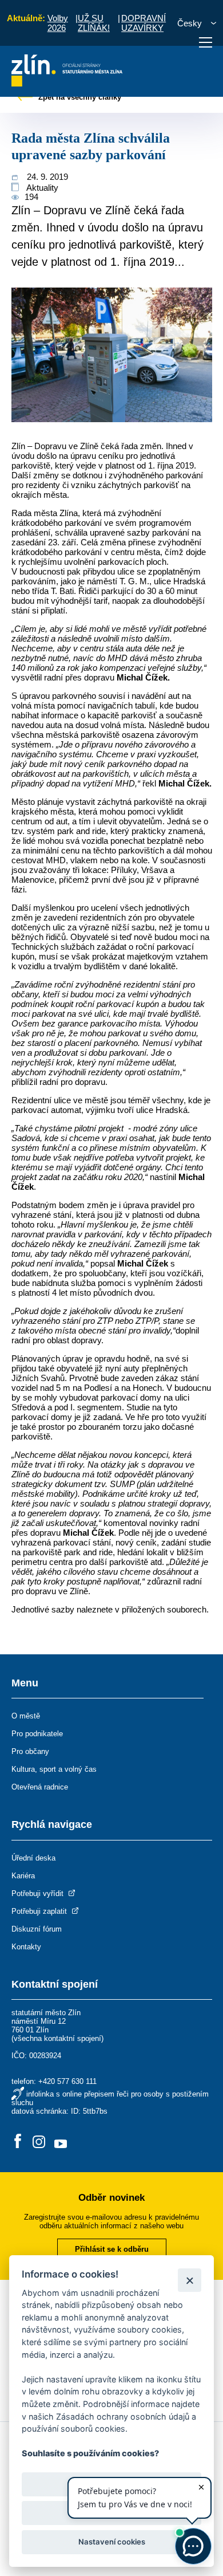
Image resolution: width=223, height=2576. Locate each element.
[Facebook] (18, 2142)
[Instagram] (39, 2142)
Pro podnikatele (37, 1734)
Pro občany (30, 1751)
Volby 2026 (58, 23)
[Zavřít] (190, 2280)
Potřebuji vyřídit (39, 1893)
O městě (26, 1716)
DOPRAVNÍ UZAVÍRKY (144, 23)
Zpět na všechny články (79, 97)
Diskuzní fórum (37, 1929)
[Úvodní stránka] (67, 83)
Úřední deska (33, 1858)
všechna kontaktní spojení (57, 2038)
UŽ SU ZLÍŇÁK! (94, 23)
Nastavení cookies (112, 2542)
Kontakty (26, 1947)
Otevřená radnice (40, 1787)
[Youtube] (61, 2142)
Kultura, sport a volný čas (54, 1769)
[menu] (206, 42)
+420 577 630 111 (67, 2081)
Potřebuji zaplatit (40, 1911)
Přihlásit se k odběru (112, 2249)
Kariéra (23, 1876)
